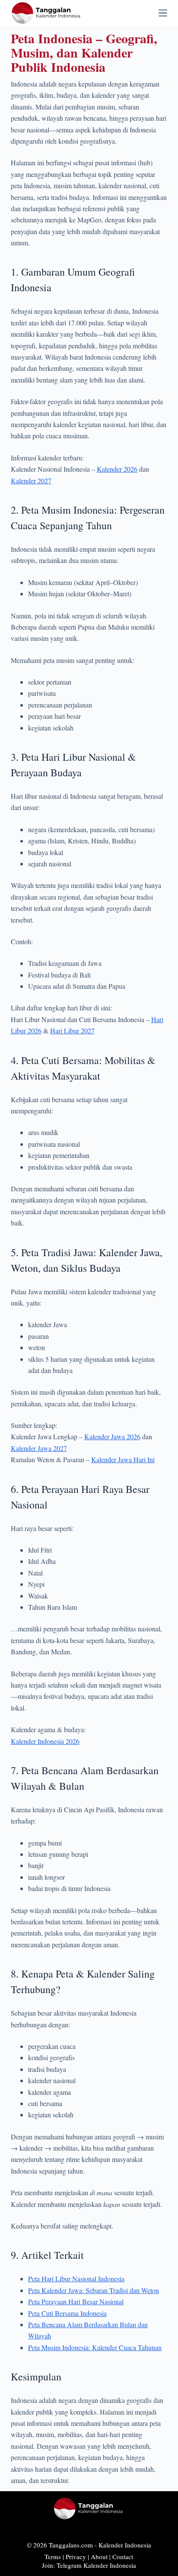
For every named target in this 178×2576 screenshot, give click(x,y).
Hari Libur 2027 (72, 1031)
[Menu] (163, 13)
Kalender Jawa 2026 (112, 1436)
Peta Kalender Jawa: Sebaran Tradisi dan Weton (94, 2290)
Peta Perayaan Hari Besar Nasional (76, 2301)
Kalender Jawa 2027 (39, 1448)
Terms (53, 2557)
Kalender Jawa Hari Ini (123, 1459)
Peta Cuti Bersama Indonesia (67, 2313)
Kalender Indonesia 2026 (45, 1741)
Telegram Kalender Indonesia (96, 2565)
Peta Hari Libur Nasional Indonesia (76, 2279)
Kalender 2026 (117, 469)
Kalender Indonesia (125, 2545)
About (99, 2557)
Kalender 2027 (31, 481)
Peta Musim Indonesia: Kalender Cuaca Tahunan (95, 2347)
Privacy (76, 2557)
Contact (123, 2557)
